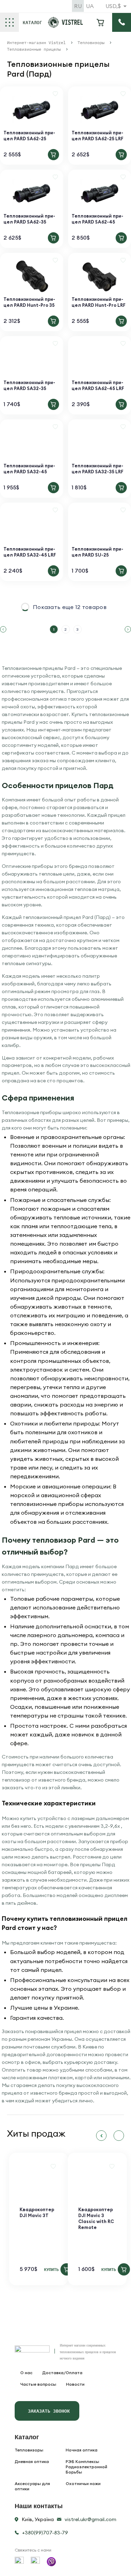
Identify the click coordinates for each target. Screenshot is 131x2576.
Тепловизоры (29, 2450)
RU (78, 6)
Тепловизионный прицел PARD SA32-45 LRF (30, 552)
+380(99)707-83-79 (45, 2533)
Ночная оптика (82, 2450)
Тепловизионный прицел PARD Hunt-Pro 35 (29, 302)
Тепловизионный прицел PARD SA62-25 (29, 136)
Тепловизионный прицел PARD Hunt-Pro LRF (99, 302)
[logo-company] (65, 26)
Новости (75, 2384)
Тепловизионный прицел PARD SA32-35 (29, 385)
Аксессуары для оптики (32, 2486)
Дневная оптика (32, 2461)
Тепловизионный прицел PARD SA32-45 (29, 469)
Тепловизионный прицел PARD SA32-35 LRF (97, 469)
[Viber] (51, 2562)
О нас (26, 2373)
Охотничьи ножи (83, 2483)
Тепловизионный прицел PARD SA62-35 (29, 219)
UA (90, 6)
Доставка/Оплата (62, 2373)
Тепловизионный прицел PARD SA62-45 (97, 219)
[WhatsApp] (19, 2561)
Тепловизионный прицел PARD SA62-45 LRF (98, 385)
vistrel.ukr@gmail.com (90, 2519)
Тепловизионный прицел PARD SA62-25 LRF (97, 136)
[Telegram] (35, 2561)
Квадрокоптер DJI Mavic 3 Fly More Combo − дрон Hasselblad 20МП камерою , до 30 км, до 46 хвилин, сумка (77, 2230)
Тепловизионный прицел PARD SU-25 (97, 552)
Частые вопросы (38, 2384)
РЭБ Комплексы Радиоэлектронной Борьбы (86, 2467)
